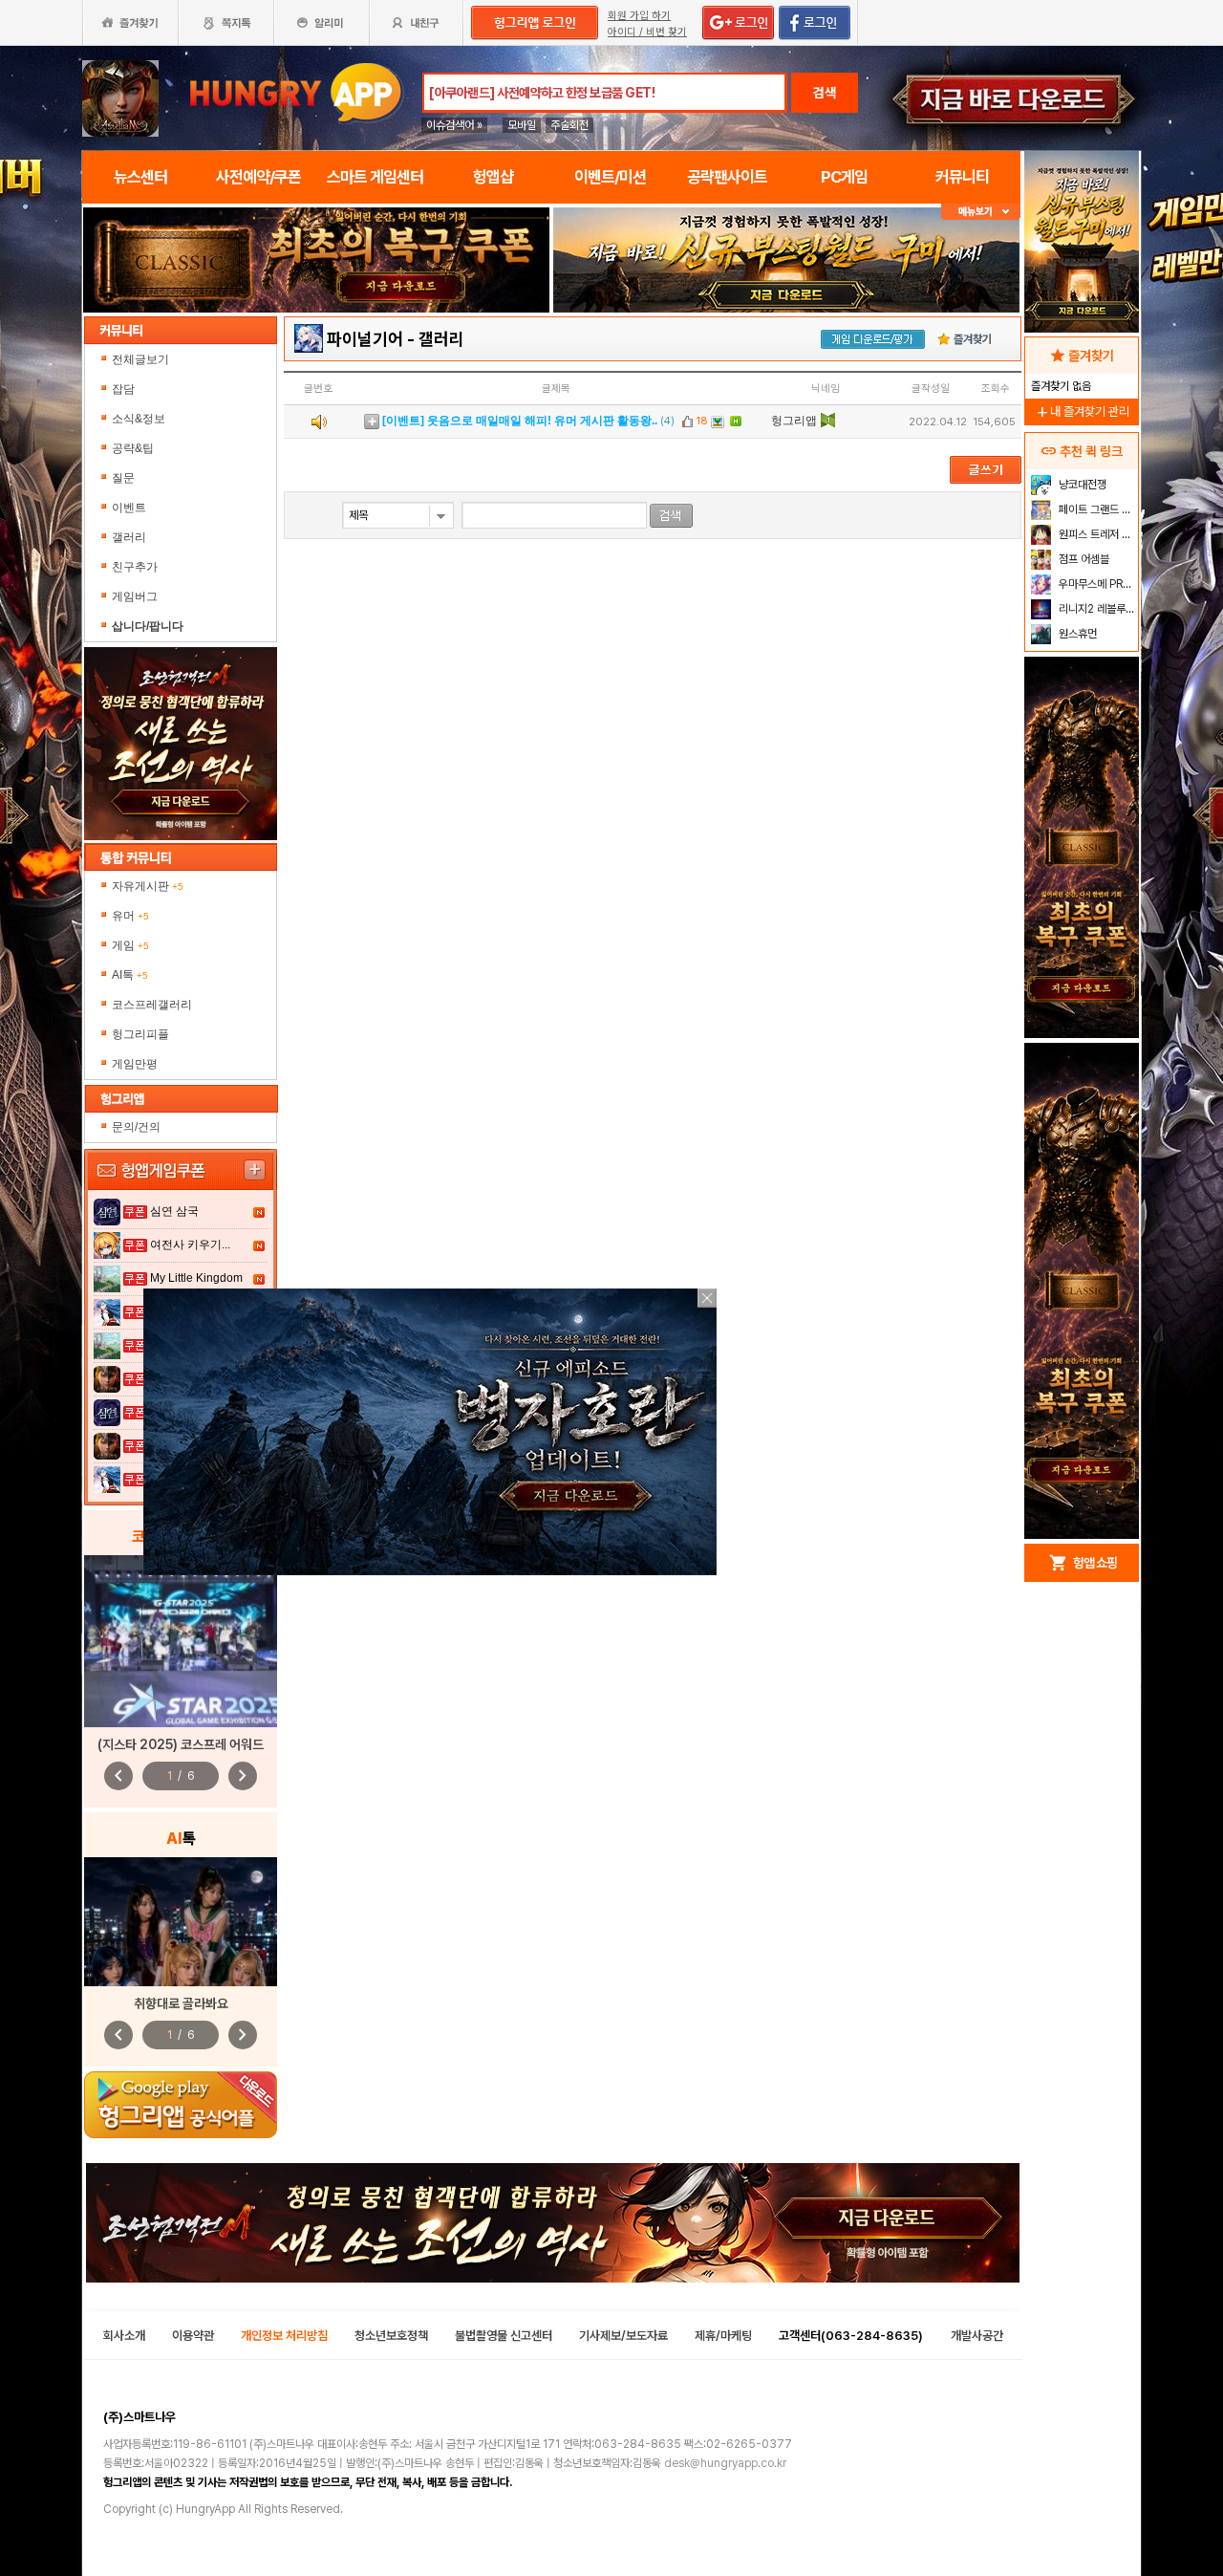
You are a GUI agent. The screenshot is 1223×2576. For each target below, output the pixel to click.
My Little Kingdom (196, 1278)
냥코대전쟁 (1081, 485)
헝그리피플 (140, 1034)
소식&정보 (139, 419)
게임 (130, 945)
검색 (825, 93)
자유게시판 (148, 886)
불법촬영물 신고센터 (504, 2336)
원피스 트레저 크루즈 (1096, 534)
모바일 (522, 125)
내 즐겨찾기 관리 (1082, 411)
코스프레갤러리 (152, 1005)
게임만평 (135, 1064)
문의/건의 (136, 1127)
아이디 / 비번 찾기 (647, 32)
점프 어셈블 (1083, 559)
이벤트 (129, 508)
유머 (130, 916)
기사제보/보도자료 (623, 2336)
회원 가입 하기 (639, 16)
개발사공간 (977, 2336)
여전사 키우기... (190, 1245)
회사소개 (124, 2336)
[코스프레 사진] (181, 1641)
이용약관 (193, 2336)
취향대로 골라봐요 (181, 2003)
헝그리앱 (794, 421)
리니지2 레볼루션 (1095, 609)
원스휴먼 (1076, 634)
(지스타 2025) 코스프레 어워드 (181, 1744)
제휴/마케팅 (723, 2336)
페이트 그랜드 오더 (1096, 509)
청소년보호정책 (391, 2336)
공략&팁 (133, 448)
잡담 (123, 389)
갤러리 (129, 537)
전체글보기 (140, 359)
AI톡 (130, 975)
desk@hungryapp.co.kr (725, 2463)
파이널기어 (365, 339)
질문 (123, 478)
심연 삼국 (174, 1211)
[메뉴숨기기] (981, 212)
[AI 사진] (181, 1922)
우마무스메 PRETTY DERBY (1096, 584)
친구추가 (135, 567)
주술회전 (569, 125)
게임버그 (135, 596)
